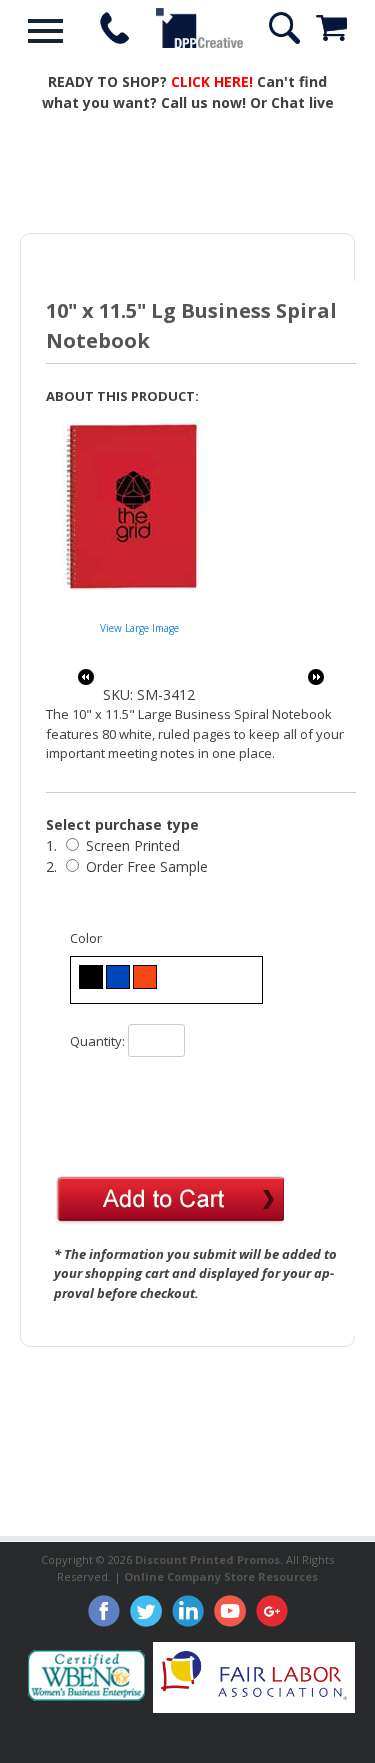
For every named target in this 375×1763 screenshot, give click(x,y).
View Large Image (139, 628)
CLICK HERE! (212, 81)
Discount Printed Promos (207, 1559)
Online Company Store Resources (221, 1576)
